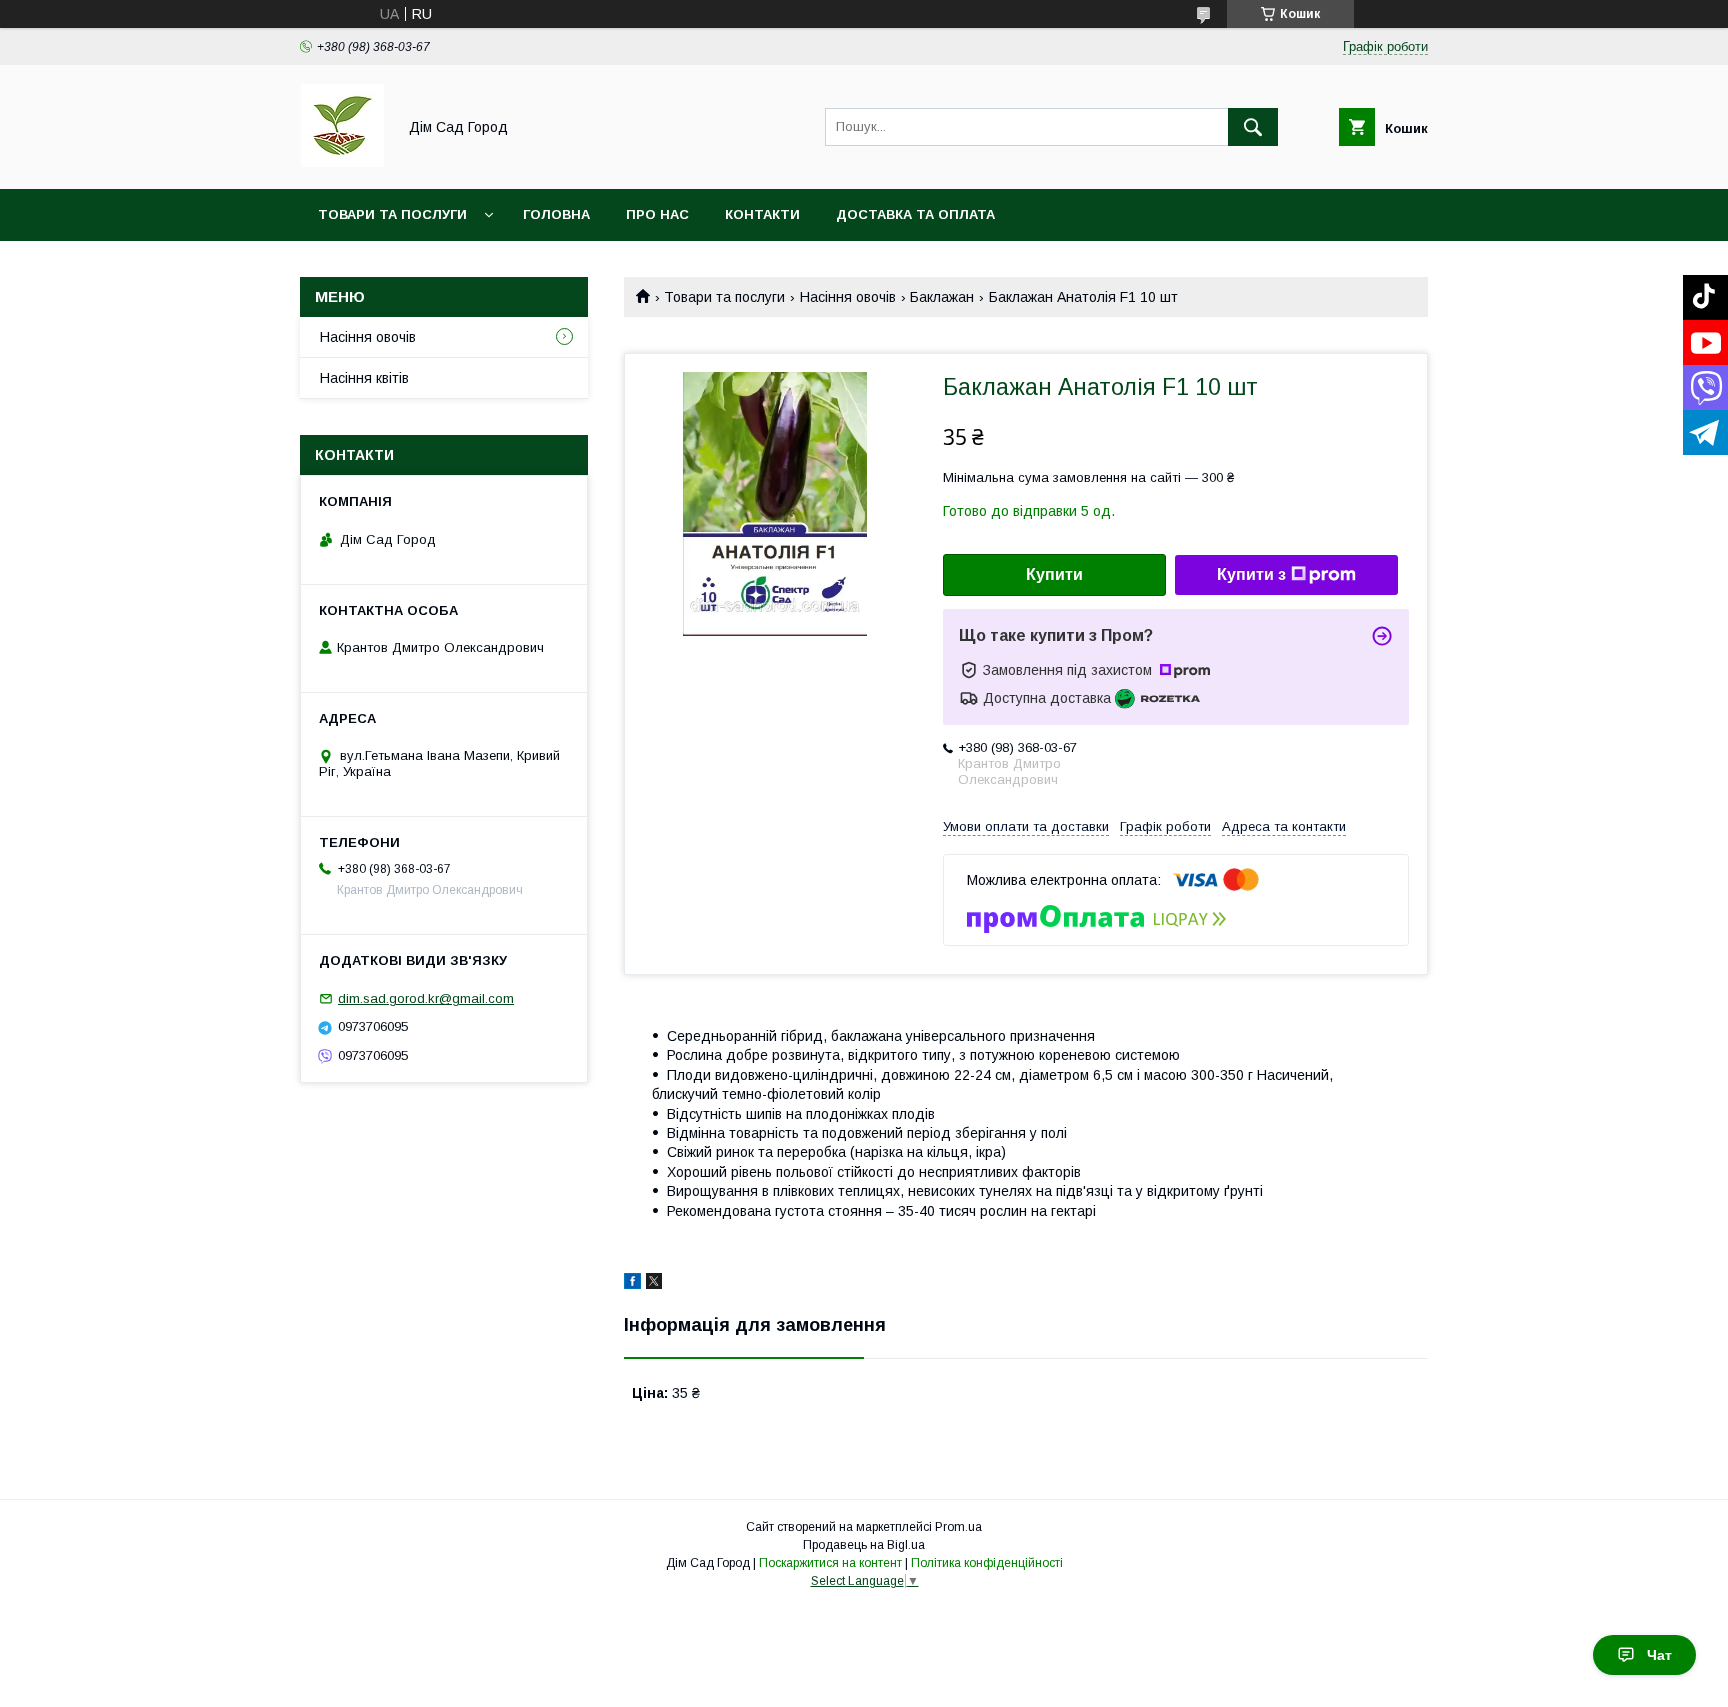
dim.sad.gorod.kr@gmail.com (426, 998)
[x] (654, 1284)
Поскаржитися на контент (830, 1563)
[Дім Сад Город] (342, 163)
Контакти (762, 214)
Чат (1659, 1655)
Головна (556, 214)
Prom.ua (958, 1527)
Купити (1054, 574)
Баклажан (942, 297)
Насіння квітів (364, 378)
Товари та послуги (392, 214)
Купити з (1251, 574)
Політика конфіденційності (987, 1563)
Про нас (657, 214)
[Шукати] (1253, 127)
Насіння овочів (848, 297)
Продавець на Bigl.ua (864, 1545)
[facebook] (632, 1284)
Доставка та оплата (915, 214)
